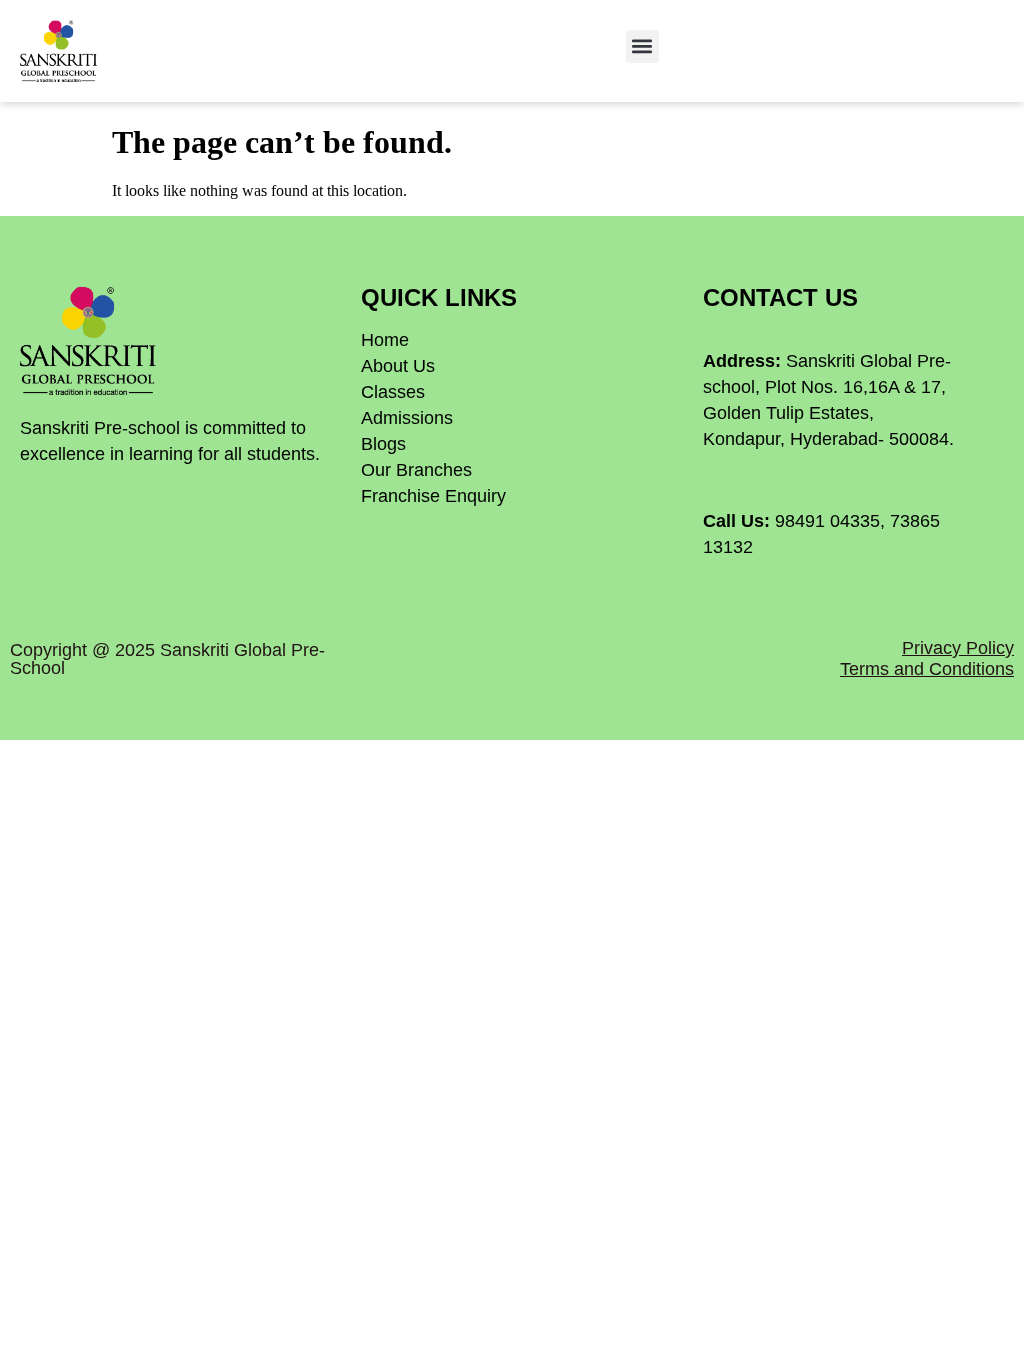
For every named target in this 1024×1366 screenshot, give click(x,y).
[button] (642, 46)
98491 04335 (827, 521)
